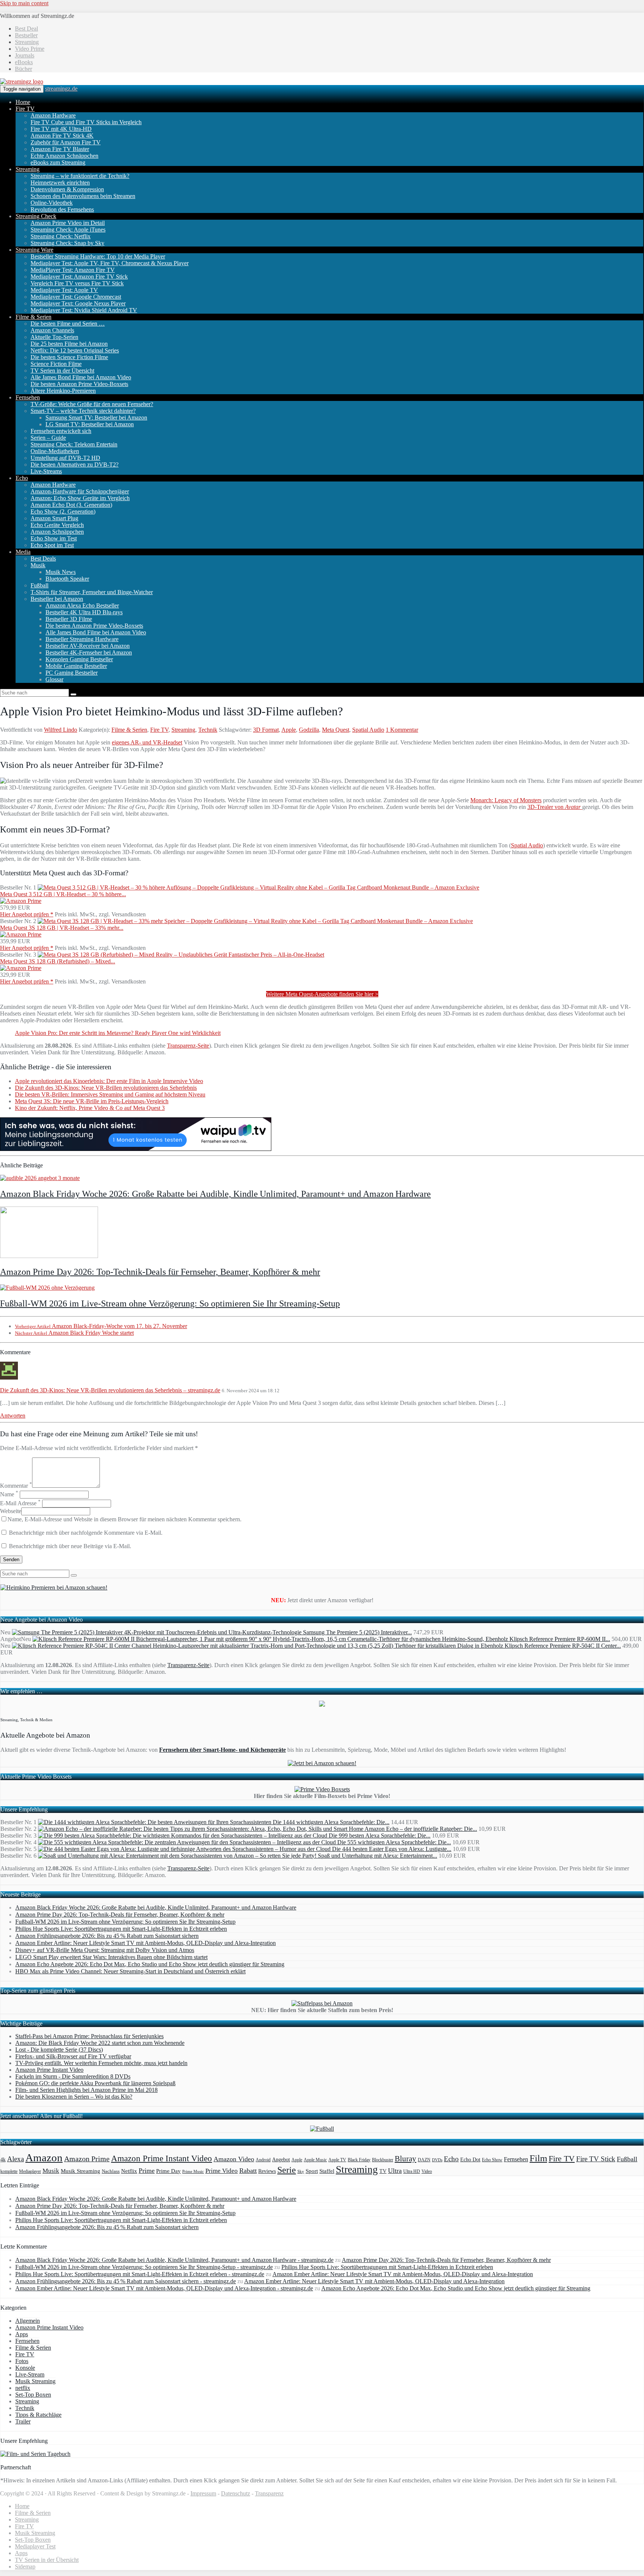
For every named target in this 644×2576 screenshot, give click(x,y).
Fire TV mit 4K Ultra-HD (61, 129)
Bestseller (26, 35)
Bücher (23, 69)
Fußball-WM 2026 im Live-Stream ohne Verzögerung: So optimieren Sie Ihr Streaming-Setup (170, 1303)
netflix (23, 2388)
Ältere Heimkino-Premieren (63, 391)
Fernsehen (28, 397)
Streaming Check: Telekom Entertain (74, 444)
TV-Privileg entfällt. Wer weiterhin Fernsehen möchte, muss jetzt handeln (101, 2063)
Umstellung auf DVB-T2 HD (65, 458)
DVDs (437, 2160)
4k (3, 2159)
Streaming (27, 42)
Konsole (25, 2368)
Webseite (11, 1511)
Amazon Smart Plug (54, 518)
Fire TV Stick (596, 2159)
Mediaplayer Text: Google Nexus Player (78, 303)
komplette (9, 2172)
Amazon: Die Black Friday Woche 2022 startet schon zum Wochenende (100, 2043)
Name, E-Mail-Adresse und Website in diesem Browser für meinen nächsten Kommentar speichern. (124, 1519)
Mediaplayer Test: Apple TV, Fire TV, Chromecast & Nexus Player (110, 263)
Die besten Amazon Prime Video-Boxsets (79, 384)
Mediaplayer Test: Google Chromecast (76, 297)
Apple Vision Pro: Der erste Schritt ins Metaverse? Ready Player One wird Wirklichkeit (118, 1033)
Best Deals (43, 559)
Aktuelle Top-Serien (54, 337)
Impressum (203, 2493)
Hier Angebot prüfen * (27, 914)
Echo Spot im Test (52, 545)
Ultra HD (412, 2171)
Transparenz (269, 2493)
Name (9, 1494)
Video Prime (30, 49)
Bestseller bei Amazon (57, 599)
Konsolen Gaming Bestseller (79, 659)
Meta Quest (336, 730)
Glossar (54, 679)
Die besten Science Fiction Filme (69, 357)
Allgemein (28, 2321)
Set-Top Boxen (33, 2395)
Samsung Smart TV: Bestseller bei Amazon (96, 418)
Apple (289, 730)
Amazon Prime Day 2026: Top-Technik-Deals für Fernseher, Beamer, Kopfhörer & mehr (160, 1272)
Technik (208, 730)
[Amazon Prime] (21, 901)
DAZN (424, 2160)
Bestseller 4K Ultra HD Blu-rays (84, 612)
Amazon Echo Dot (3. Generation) (71, 505)
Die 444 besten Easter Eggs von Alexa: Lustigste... (392, 1849)
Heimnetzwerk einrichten (60, 183)
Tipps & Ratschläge (38, 2415)
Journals (25, 55)
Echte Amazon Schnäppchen (64, 156)
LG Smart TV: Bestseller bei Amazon (90, 424)
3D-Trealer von (555, 807)
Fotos (22, 2361)
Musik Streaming (80, 2171)
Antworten (13, 1416)
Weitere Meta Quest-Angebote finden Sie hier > (322, 994)
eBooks (24, 62)
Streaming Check (36, 216)
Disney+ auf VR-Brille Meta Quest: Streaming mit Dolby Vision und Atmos (105, 1950)
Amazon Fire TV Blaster (60, 149)
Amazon (44, 2158)
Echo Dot (470, 2160)
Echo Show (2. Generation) (63, 512)
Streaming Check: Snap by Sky (67, 243)
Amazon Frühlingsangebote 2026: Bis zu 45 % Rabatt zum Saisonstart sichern (107, 1936)
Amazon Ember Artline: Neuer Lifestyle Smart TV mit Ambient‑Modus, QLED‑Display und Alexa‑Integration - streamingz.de (164, 2288)
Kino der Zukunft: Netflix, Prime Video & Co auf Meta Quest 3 (90, 1108)
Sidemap (25, 2566)
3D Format (266, 730)
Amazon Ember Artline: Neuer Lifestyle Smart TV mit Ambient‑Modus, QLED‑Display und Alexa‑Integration (146, 1943)
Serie (287, 2170)
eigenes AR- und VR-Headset (147, 742)
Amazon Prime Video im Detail (68, 223)
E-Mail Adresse (20, 1503)
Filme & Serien (34, 317)
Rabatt (248, 2171)
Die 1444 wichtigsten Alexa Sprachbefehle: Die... (331, 1822)
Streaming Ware (34, 250)
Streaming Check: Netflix (61, 236)
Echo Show (492, 2160)
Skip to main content (24, 3)
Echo (22, 478)
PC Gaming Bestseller (72, 673)
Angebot (281, 2160)
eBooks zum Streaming (58, 162)
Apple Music (315, 2160)
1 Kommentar (402, 730)
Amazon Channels (52, 330)
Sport (312, 2171)
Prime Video (222, 2171)
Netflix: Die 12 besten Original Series (75, 350)
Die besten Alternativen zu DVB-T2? (75, 465)
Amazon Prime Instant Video (49, 2070)
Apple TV (337, 2160)
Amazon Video (234, 2159)
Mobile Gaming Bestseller (76, 666)
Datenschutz (236, 2493)
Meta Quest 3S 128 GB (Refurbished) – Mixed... (58, 961)
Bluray (405, 2159)
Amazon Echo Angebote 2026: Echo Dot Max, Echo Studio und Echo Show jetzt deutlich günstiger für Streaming (150, 1964)
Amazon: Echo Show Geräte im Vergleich (80, 498)
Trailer (23, 2421)
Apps (22, 2334)
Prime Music (193, 2172)
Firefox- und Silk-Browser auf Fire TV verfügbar (73, 2056)
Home (23, 102)
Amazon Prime (87, 2159)
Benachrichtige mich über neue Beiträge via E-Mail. (70, 1546)
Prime (147, 2171)
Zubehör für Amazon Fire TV (66, 142)
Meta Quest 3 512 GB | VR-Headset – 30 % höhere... (63, 894)
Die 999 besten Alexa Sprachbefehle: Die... (380, 1835)
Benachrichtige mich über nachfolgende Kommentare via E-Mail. (86, 1533)
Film (538, 2158)
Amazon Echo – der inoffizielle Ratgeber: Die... (421, 1829)
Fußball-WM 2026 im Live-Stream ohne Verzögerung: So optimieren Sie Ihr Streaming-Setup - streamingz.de (144, 2267)
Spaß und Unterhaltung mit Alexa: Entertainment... (378, 1856)
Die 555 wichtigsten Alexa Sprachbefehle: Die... (394, 1842)
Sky (301, 2172)
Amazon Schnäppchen (57, 532)
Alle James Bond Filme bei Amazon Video (81, 377)
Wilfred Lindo (61, 730)
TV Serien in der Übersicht (62, 371)
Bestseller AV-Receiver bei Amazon (88, 646)
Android (263, 2160)
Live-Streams (46, 471)
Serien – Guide (48, 438)
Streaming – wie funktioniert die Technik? (80, 176)
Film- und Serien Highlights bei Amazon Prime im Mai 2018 (86, 2090)
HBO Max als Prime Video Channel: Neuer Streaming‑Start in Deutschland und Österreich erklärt (130, 1971)
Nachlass (111, 2171)
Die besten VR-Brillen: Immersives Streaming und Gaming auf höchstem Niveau (110, 1094)
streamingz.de (61, 89)
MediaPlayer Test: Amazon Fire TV (73, 270)
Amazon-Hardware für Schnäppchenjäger (80, 491)
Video (427, 2171)
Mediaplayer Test (35, 2546)
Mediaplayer (30, 2171)
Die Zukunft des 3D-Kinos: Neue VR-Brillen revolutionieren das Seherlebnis (106, 1088)
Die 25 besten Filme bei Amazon (69, 344)
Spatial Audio (368, 730)
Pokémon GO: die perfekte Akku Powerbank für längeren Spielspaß (95, 2083)
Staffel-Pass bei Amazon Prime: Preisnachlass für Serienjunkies (89, 2036)
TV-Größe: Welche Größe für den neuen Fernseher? (92, 404)
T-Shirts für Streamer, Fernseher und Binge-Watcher (92, 592)
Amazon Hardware (53, 115)
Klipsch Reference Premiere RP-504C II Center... (563, 1646)
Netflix (129, 2171)
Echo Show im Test (54, 538)
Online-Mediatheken (55, 451)
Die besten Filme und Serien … (68, 324)
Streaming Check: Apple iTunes (68, 230)
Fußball (40, 585)
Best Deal (26, 29)
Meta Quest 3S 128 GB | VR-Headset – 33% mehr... (62, 928)
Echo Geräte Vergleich (57, 525)
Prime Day (168, 2171)
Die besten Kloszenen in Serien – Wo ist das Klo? (74, 2097)
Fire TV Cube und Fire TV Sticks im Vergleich (86, 122)
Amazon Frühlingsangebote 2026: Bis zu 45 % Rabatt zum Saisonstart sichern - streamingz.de (126, 2281)
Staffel (327, 2171)
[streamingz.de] (22, 81)
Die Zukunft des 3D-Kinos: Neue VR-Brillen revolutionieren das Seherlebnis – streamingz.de (110, 1390)
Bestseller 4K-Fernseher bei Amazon (89, 652)
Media (23, 552)
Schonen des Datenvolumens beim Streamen (83, 196)
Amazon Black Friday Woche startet (74, 1333)
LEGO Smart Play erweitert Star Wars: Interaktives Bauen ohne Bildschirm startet (111, 1957)
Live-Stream (30, 2374)
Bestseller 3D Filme (69, 619)
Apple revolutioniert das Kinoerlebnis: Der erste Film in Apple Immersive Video (109, 1081)
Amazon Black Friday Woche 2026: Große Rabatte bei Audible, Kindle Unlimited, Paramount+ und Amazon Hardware (215, 1194)
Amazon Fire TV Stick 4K (62, 136)
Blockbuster (383, 2160)
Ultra (395, 2171)
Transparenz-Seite (188, 1046)
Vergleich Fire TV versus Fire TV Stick (77, 283)
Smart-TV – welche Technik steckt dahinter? (83, 411)
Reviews (267, 2171)
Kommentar (16, 1486)
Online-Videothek (52, 203)
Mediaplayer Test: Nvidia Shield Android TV (84, 310)
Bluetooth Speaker (67, 579)
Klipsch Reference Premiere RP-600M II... (560, 1639)
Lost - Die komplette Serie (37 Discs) (59, 2050)
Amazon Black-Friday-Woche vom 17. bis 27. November (101, 1326)
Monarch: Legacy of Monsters (506, 800)
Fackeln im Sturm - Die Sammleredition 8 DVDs (73, 2076)
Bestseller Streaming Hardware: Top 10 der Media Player (98, 256)
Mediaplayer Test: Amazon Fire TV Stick (79, 277)
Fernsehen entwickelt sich (61, 431)
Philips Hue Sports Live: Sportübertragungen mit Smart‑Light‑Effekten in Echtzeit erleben (121, 1929)
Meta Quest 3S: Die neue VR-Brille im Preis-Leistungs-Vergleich (92, 1101)
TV (383, 2171)
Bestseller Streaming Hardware (82, 639)
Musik (38, 565)
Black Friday (359, 2160)
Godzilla (309, 730)
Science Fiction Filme (56, 364)
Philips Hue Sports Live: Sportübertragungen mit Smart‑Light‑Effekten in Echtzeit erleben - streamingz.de (140, 2274)
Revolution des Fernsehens (62, 209)
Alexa (15, 2159)
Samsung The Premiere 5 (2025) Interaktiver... (357, 1632)
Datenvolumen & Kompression (67, 189)
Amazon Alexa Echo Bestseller (82, 605)
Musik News (61, 572)
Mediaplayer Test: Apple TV (64, 290)
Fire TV (25, 109)
